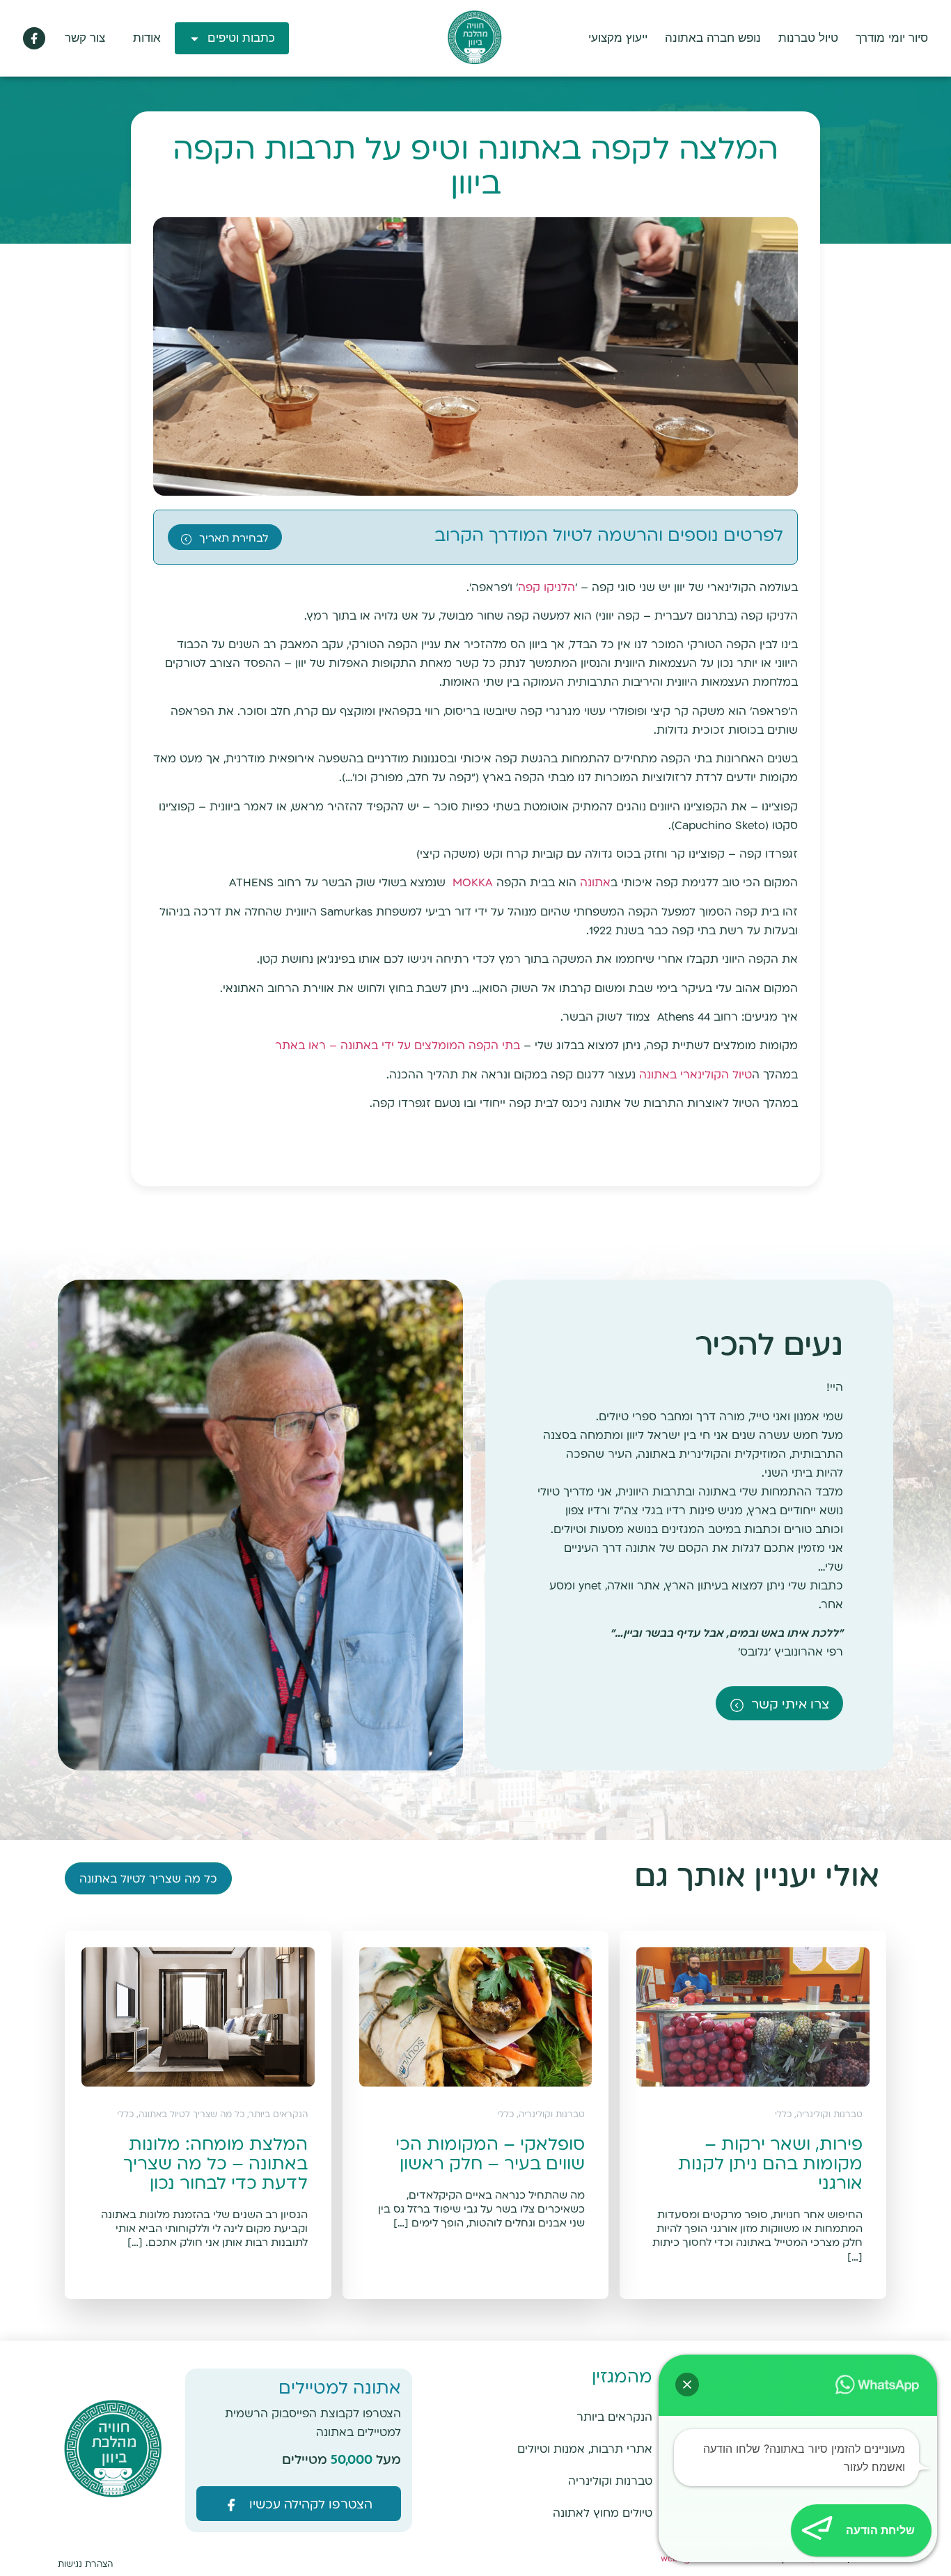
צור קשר (85, 38)
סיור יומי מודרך (892, 38)
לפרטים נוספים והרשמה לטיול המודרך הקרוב (609, 536)
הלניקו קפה (547, 588)
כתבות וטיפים (241, 38)
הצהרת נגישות (85, 2565)
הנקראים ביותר (614, 2418)
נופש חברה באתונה (713, 38)
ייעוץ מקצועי (618, 38)
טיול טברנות (808, 38)
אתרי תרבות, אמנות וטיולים (585, 2450)
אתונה (595, 883)
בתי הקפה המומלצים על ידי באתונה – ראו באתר (398, 1046)
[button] (687, 2385)
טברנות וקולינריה (610, 2482)
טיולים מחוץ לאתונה (603, 2514)
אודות (147, 38)
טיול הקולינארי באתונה (695, 1075)
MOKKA (473, 883)
